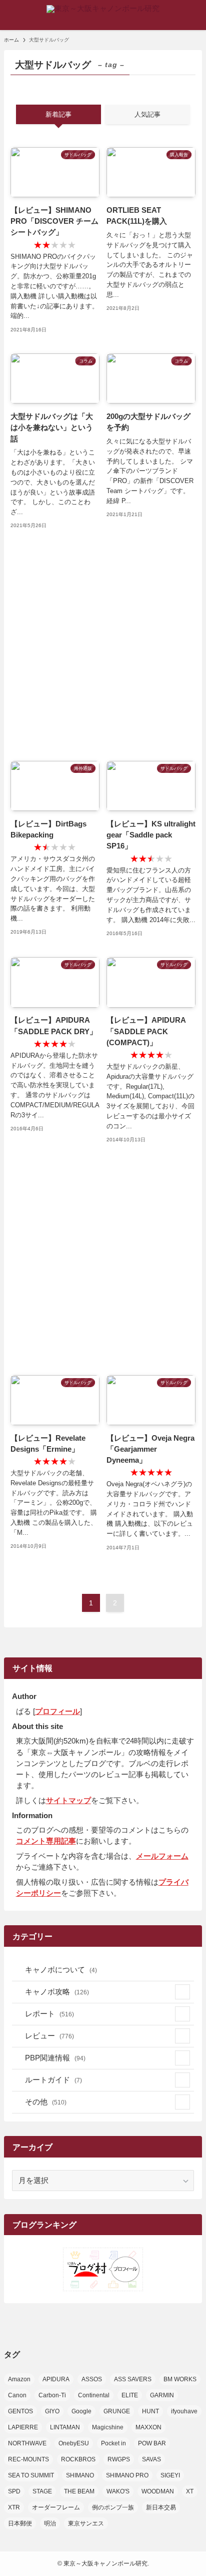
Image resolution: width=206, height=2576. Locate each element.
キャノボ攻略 (57, 1992)
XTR (14, 2507)
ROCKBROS (78, 2459)
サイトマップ (68, 1801)
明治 (50, 2523)
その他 (46, 2102)
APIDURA (56, 2379)
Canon (17, 2395)
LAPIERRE (23, 2427)
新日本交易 (161, 2507)
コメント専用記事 (46, 1841)
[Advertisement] (103, 646)
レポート (49, 2014)
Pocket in (113, 2443)
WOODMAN (158, 2491)
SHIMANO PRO (127, 2475)
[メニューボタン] (15, 15)
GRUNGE (117, 2411)
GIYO (52, 2411)
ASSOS (92, 2379)
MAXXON (148, 2427)
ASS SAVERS (133, 2379)
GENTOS (20, 2411)
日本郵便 (20, 2523)
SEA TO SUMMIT (31, 2475)
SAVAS (151, 2459)
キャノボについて (61, 1970)
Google (81, 2411)
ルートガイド (53, 2080)
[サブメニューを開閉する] (182, 1992)
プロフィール (57, 1711)
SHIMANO (80, 2475)
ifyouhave (184, 2411)
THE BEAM (79, 2491)
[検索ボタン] (191, 15)
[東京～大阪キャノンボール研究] (103, 15)
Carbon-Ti (52, 2395)
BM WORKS (180, 2379)
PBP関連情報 (55, 2058)
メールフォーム (162, 1856)
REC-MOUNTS (28, 2459)
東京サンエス (86, 2523)
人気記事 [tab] (147, 114)
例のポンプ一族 (113, 2507)
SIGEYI (170, 2475)
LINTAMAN (65, 2427)
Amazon (19, 2379)
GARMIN (162, 2395)
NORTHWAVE (27, 2443)
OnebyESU (74, 2443)
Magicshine (108, 2427)
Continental (94, 2395)
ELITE (130, 2395)
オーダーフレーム (56, 2507)
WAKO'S (118, 2491)
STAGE (42, 2491)
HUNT (150, 2411)
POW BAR (152, 2443)
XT (190, 2491)
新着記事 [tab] (58, 114)
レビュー (49, 2036)
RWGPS (119, 2459)
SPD (14, 2491)
